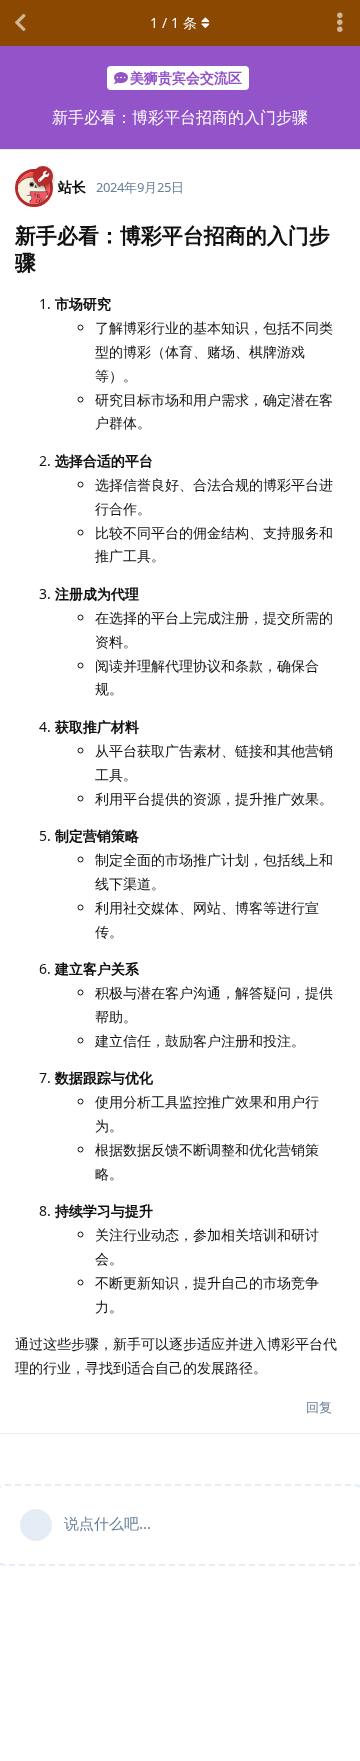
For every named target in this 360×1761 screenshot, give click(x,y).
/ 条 (173, 22)
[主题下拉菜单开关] (340, 23)
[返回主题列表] (20, 23)
